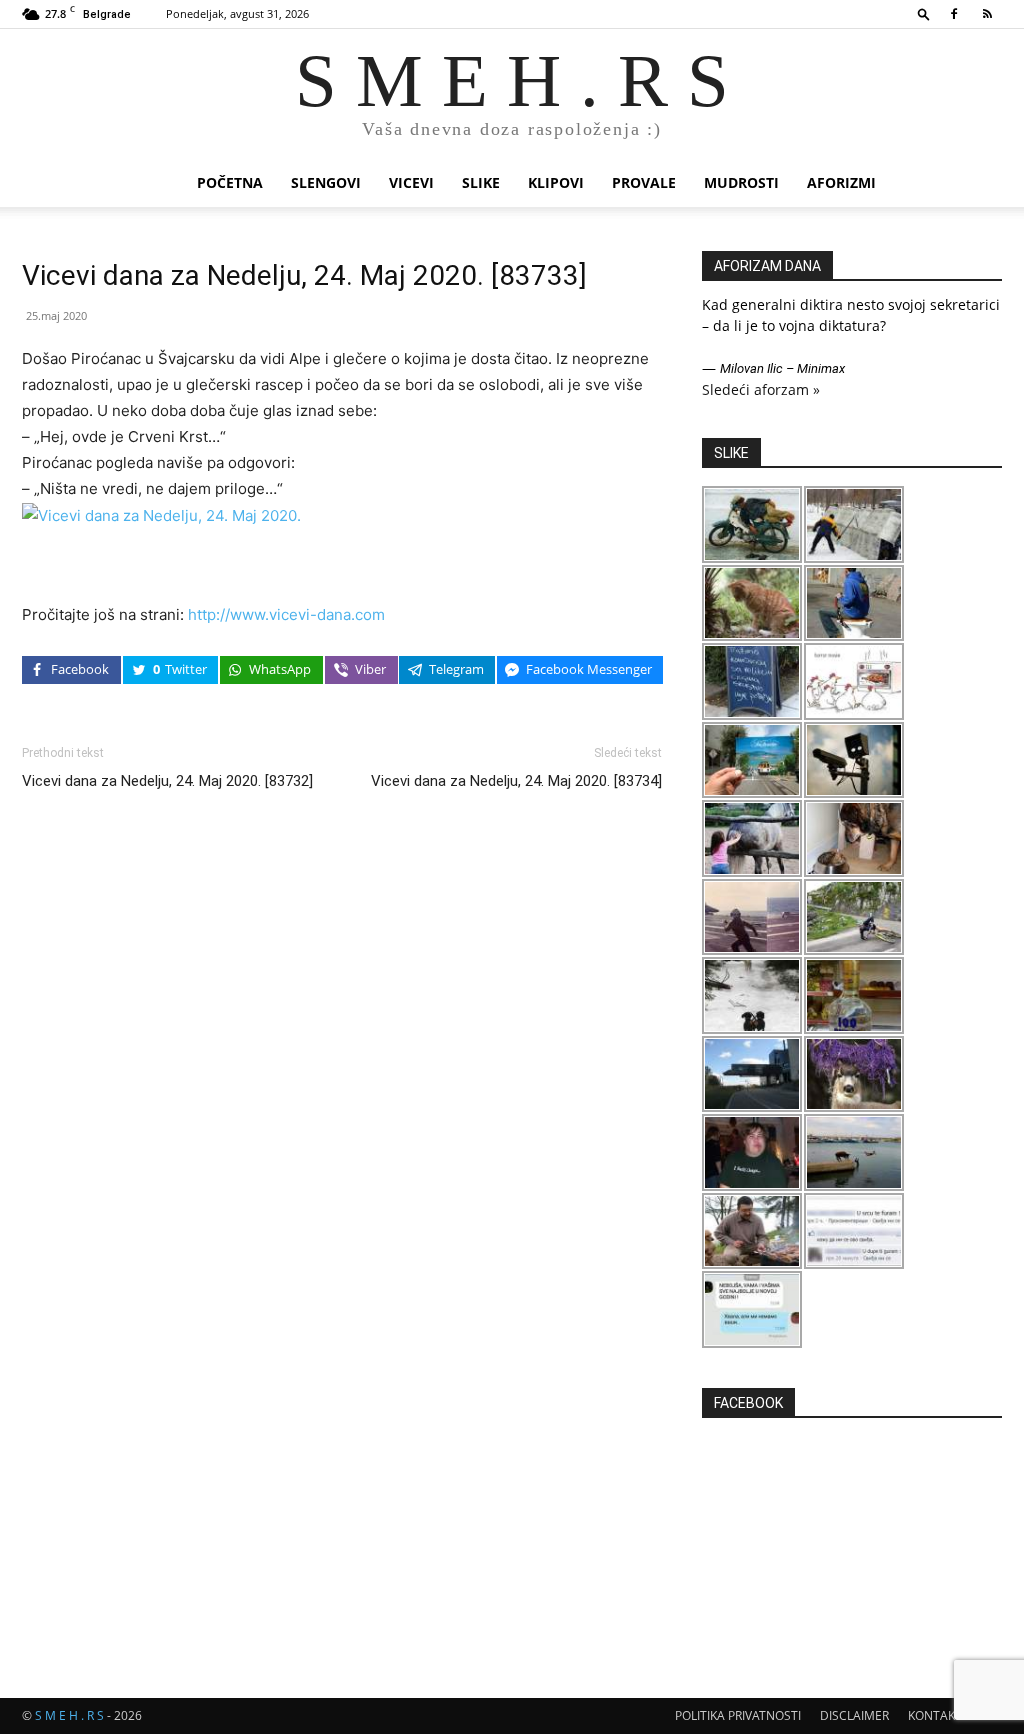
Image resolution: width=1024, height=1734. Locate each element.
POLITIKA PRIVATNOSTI (738, 1715)
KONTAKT (935, 1715)
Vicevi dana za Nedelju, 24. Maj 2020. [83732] (167, 781)
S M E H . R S (69, 1715)
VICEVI (411, 182)
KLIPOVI (556, 182)
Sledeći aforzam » (761, 389)
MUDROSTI (741, 182)
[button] (924, 13)
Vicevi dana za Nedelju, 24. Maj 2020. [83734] (516, 781)
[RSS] (987, 14)
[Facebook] (954, 14)
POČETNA (230, 182)
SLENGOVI (326, 182)
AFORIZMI (841, 182)
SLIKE (481, 182)
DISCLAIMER (854, 1715)
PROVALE (644, 182)
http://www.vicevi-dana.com (286, 614)
